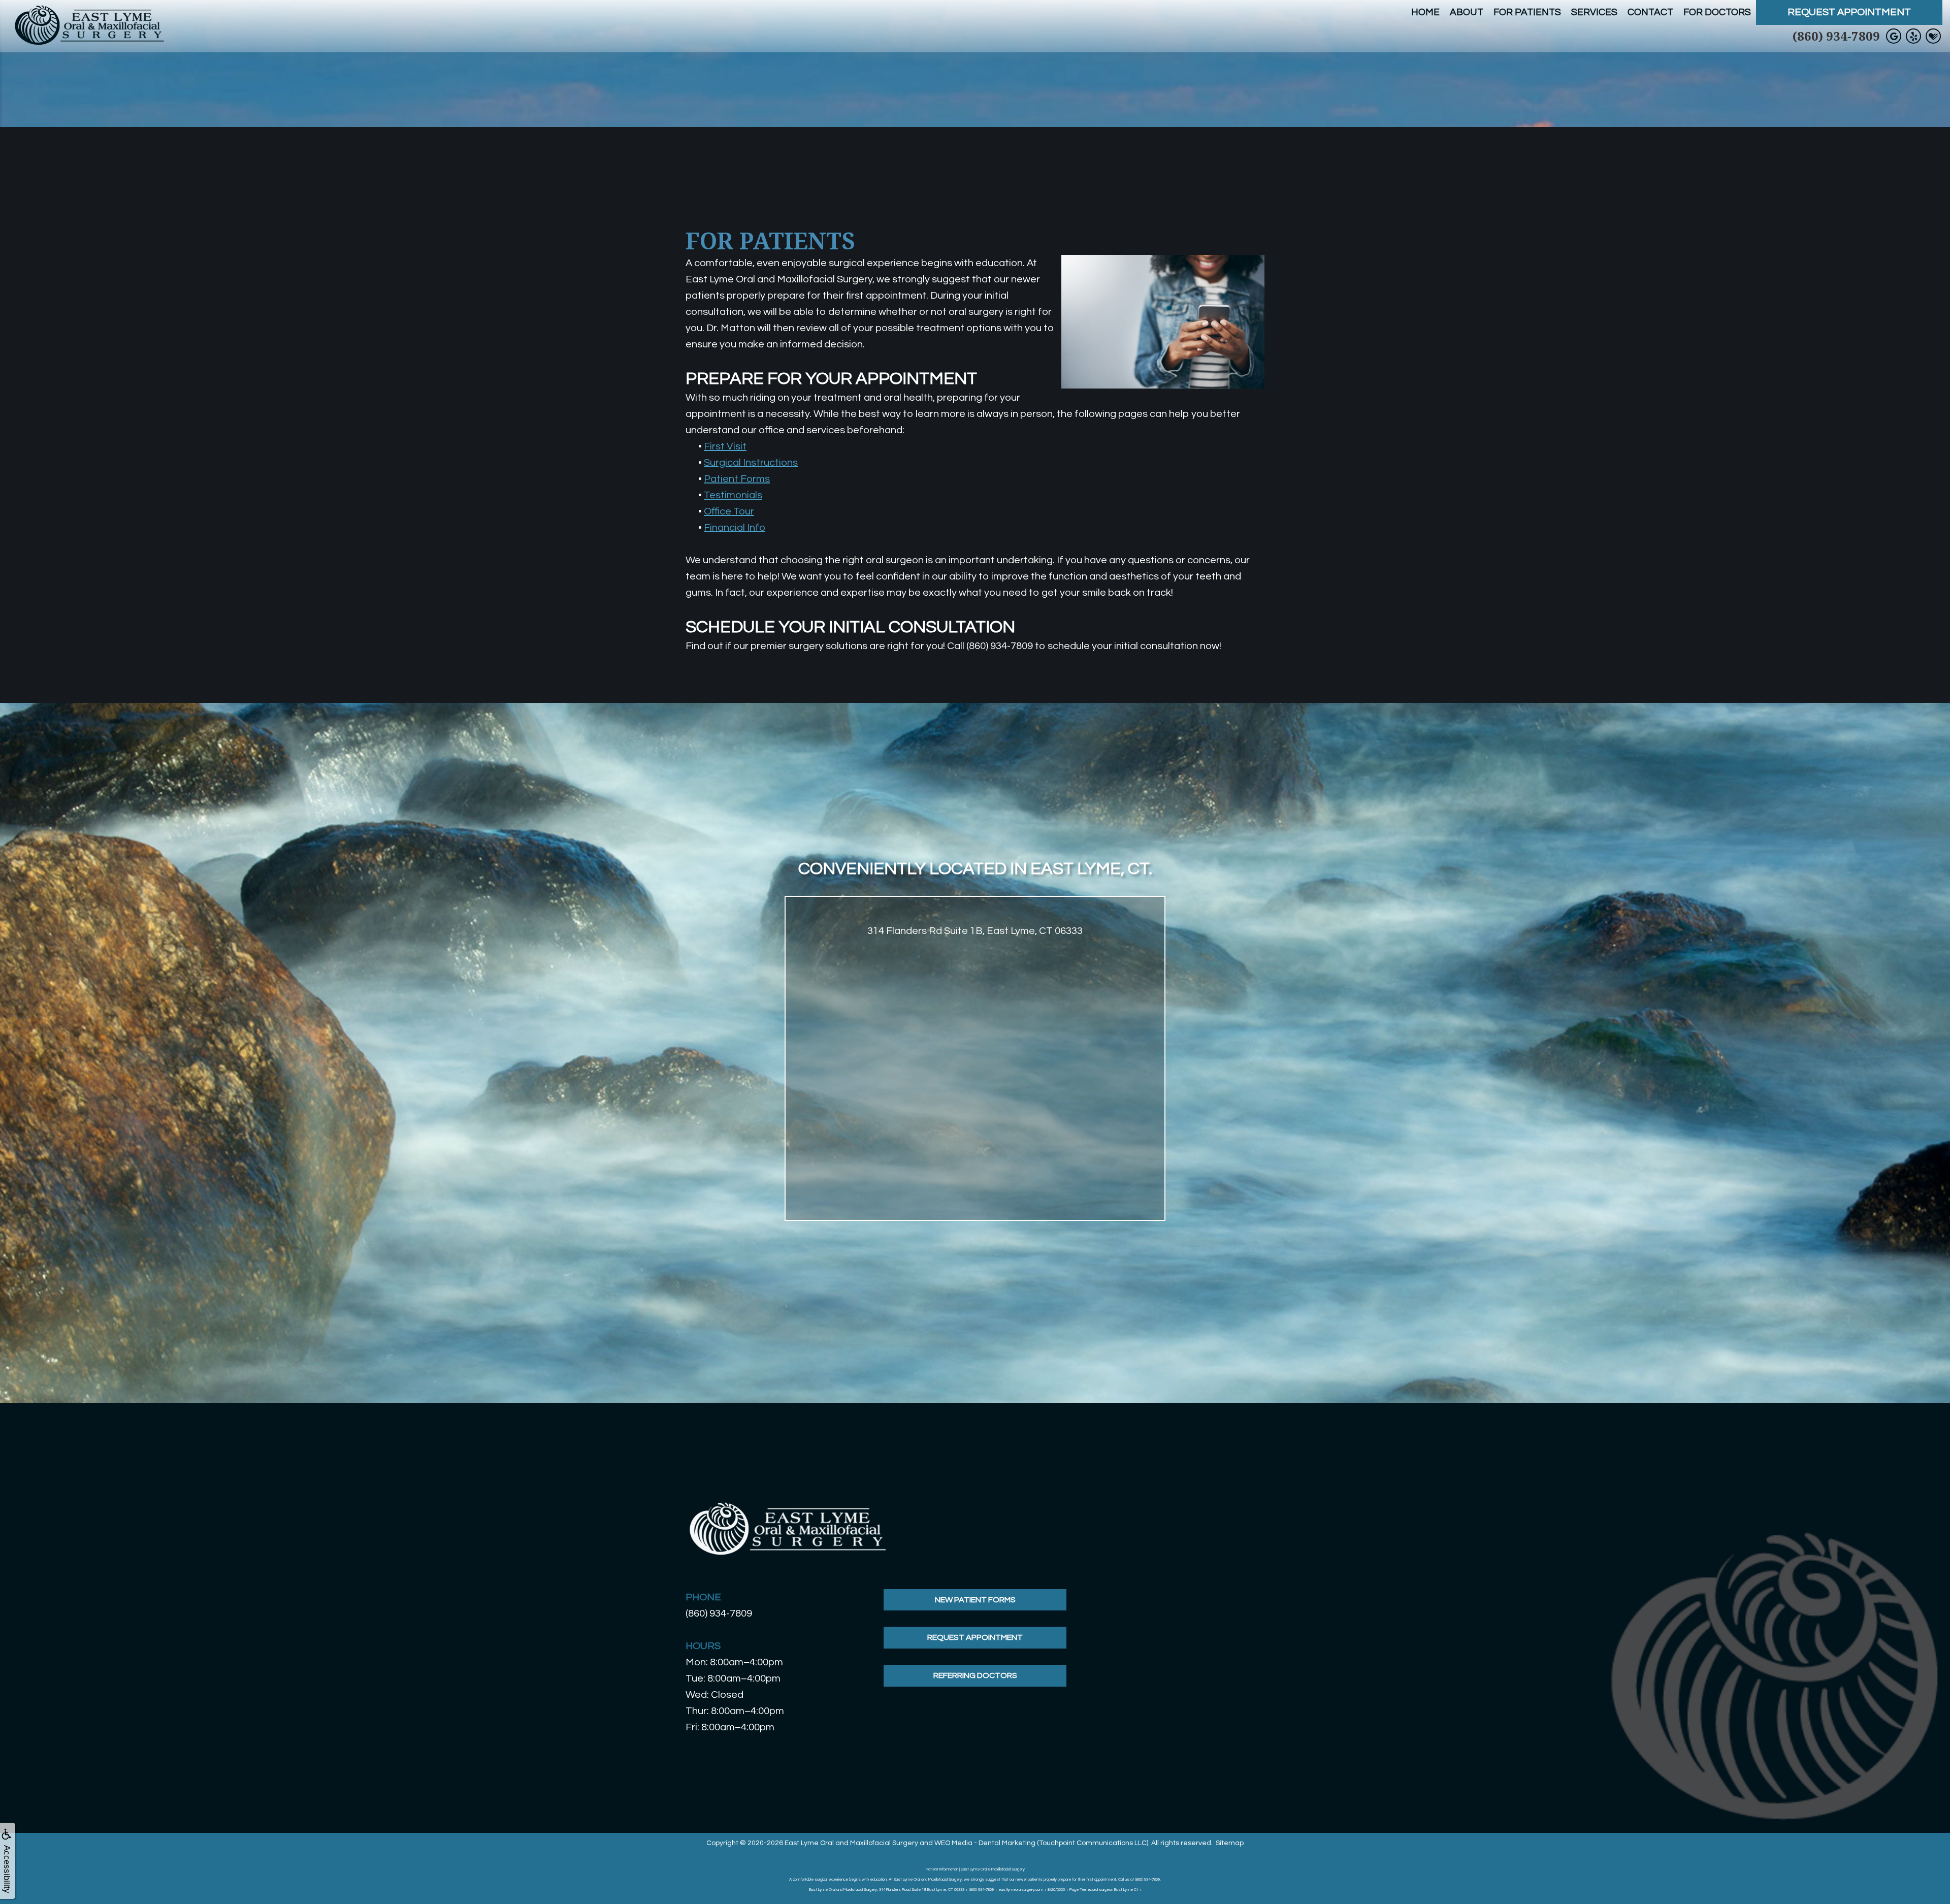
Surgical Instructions (751, 463)
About (1467, 12)
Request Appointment (1849, 12)
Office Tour (729, 511)
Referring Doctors (975, 1675)
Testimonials (733, 495)
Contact (1650, 12)
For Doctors (1717, 12)
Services (1594, 12)
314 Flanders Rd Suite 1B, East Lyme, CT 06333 (975, 931)
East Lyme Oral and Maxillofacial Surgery (851, 1843)
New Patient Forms (975, 1600)
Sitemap (1230, 1843)
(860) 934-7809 (1836, 36)
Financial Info (735, 528)
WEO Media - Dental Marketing (985, 1843)
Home (1425, 12)
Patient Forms (737, 479)
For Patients (1527, 12)
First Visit (725, 446)
